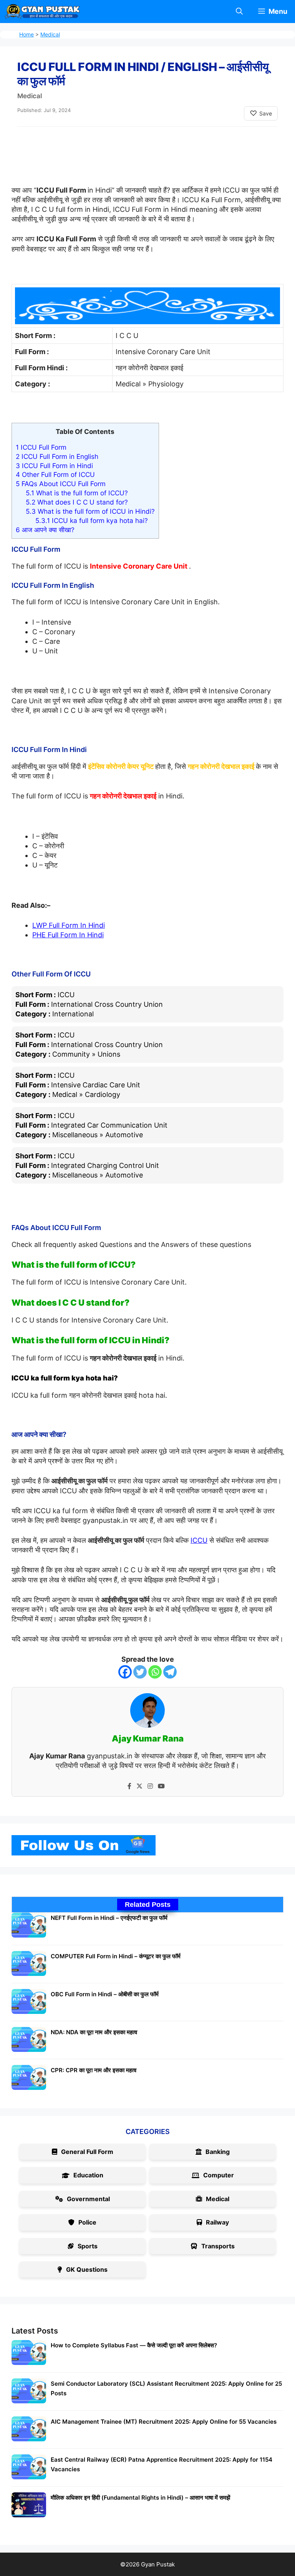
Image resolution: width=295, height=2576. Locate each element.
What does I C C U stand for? (77, 502)
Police (87, 2222)
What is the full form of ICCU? (77, 493)
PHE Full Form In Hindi (68, 935)
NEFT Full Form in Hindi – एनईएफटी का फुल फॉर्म (109, 1918)
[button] (239, 12)
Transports (218, 2246)
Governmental (88, 2199)
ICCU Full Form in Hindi (54, 466)
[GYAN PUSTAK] (42, 12)
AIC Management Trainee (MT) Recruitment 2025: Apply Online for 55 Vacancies (164, 2422)
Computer (219, 2175)
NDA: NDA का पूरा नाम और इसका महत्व (94, 2032)
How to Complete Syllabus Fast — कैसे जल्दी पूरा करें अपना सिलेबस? (134, 2345)
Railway (217, 2222)
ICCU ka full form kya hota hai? (92, 520)
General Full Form (87, 2152)
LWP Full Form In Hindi (69, 925)
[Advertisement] (151, 162)
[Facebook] (125, 1672)
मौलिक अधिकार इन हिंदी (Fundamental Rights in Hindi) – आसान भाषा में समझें (140, 2498)
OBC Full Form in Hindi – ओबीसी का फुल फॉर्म (105, 1994)
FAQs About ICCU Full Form (61, 484)
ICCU (199, 1540)
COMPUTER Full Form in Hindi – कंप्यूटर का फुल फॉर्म (116, 1956)
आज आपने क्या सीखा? (45, 530)
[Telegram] (170, 1672)
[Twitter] (140, 1672)
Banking (218, 2152)
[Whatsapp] (155, 1672)
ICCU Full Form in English (57, 456)
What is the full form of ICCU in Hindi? (90, 511)
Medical (50, 34)
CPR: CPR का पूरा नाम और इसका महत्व (94, 2070)
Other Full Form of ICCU (55, 474)
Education (88, 2175)
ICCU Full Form (41, 447)
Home (27, 34)
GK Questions (87, 2269)
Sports (88, 2246)
